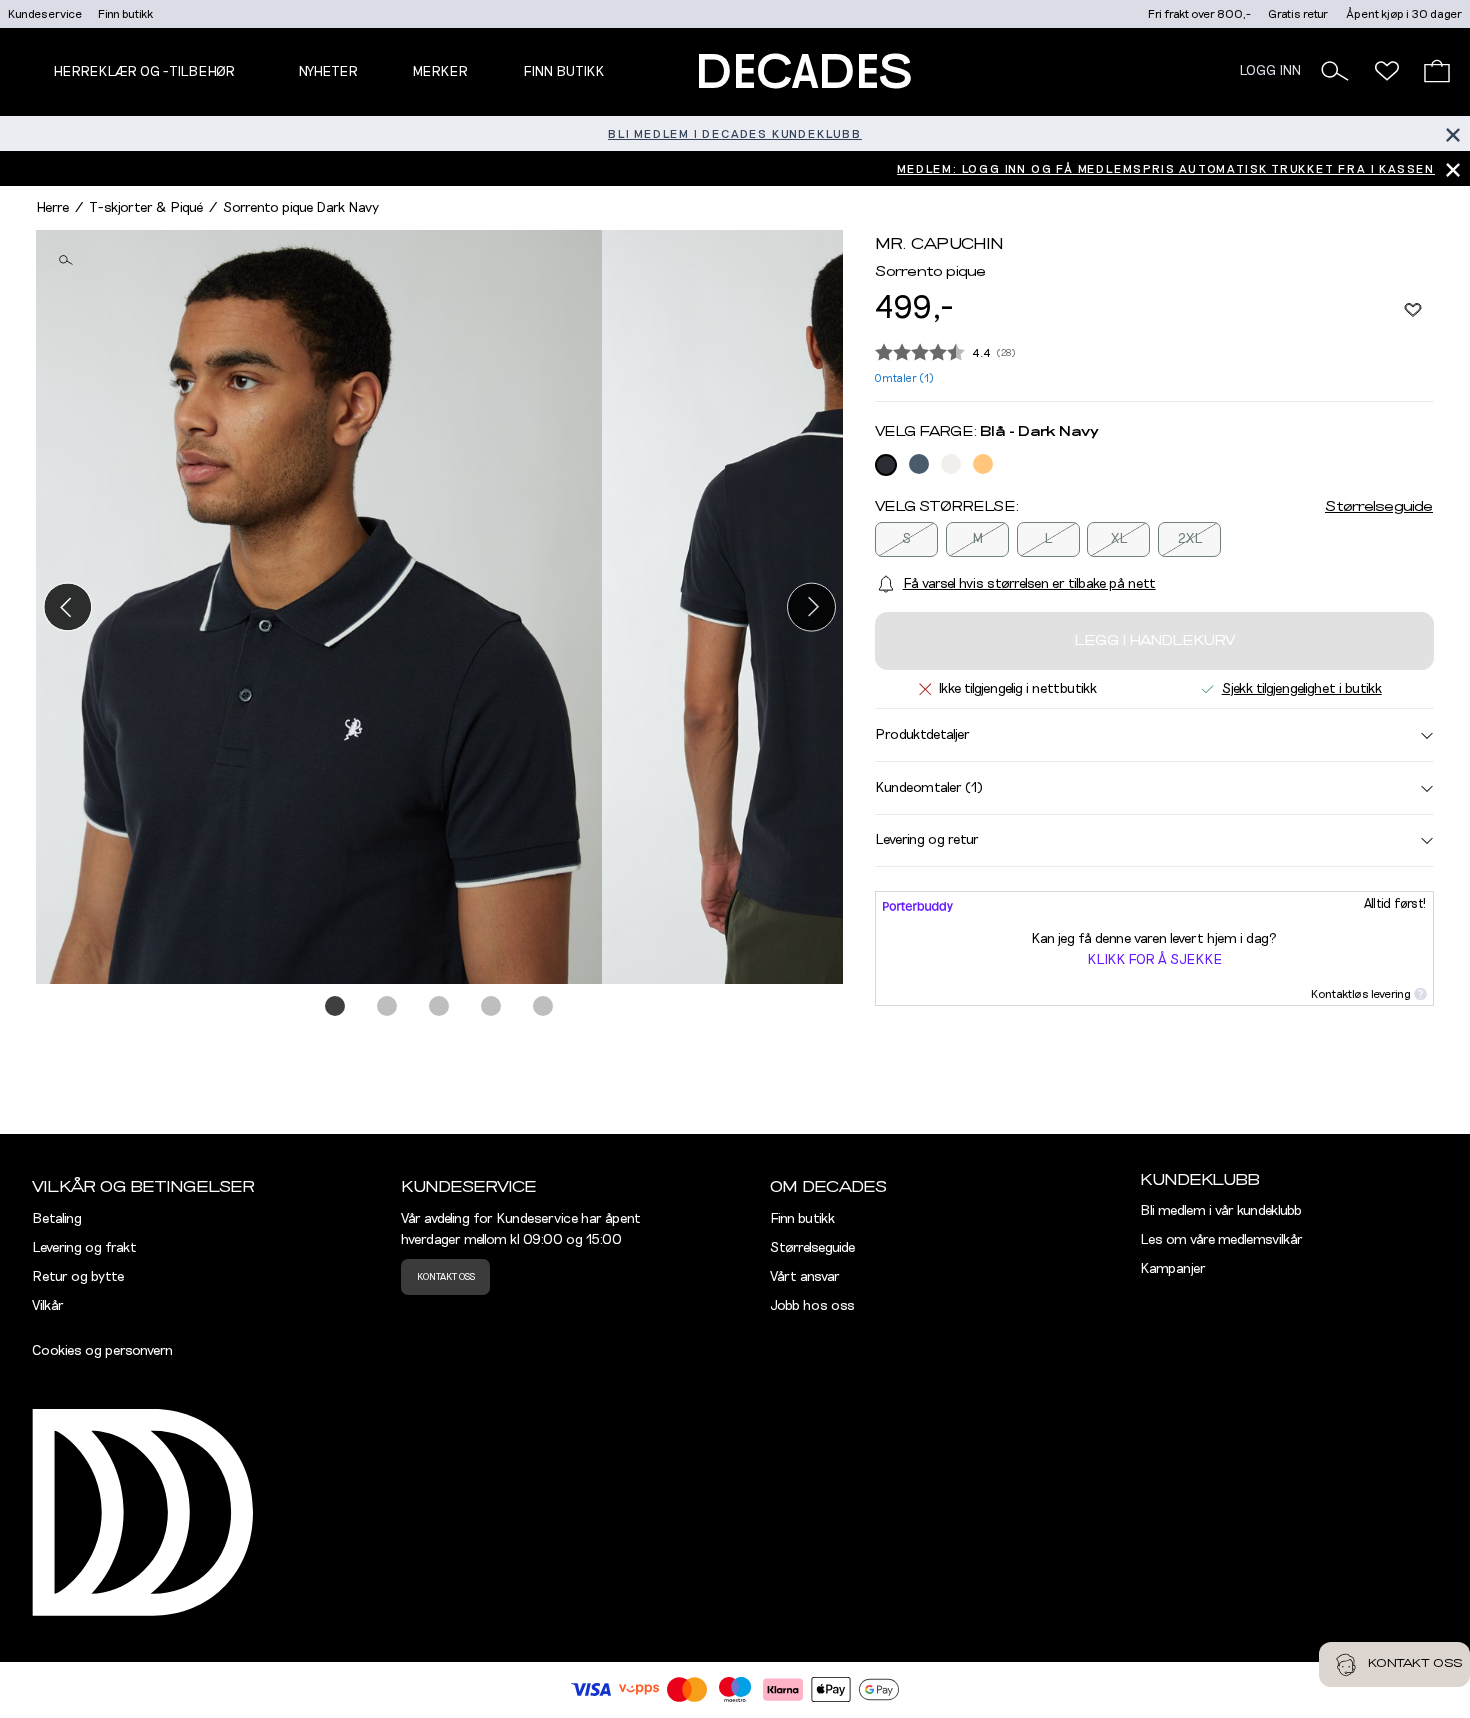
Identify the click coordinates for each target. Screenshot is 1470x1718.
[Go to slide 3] (440, 1007)
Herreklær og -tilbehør (144, 72)
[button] (1335, 71)
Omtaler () (904, 378)
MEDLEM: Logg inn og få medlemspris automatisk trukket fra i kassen (1166, 169)
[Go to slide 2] (388, 1007)
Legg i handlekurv (1154, 641)
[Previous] (67, 606)
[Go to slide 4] (492, 1007)
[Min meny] (1387, 71)
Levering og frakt (84, 1248)
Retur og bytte (78, 1277)
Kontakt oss (446, 1277)
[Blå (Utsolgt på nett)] (886, 465)
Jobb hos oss (812, 1306)
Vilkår (48, 1306)
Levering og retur (927, 840)
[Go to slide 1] (336, 1007)
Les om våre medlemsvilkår (1221, 1240)
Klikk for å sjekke (1154, 960)
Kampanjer (1173, 1269)
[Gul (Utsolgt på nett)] (983, 464)
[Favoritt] (1413, 309)
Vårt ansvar (805, 1277)
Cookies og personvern (102, 1351)
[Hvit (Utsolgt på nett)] (951, 464)
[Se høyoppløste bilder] (319, 607)
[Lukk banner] (1452, 133)
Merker (440, 72)
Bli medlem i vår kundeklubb (1221, 1211)
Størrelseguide (1379, 507)
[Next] (811, 606)
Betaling (57, 1219)
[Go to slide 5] (544, 1007)
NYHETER (328, 72)
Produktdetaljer (922, 735)
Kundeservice (45, 14)
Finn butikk (125, 14)
